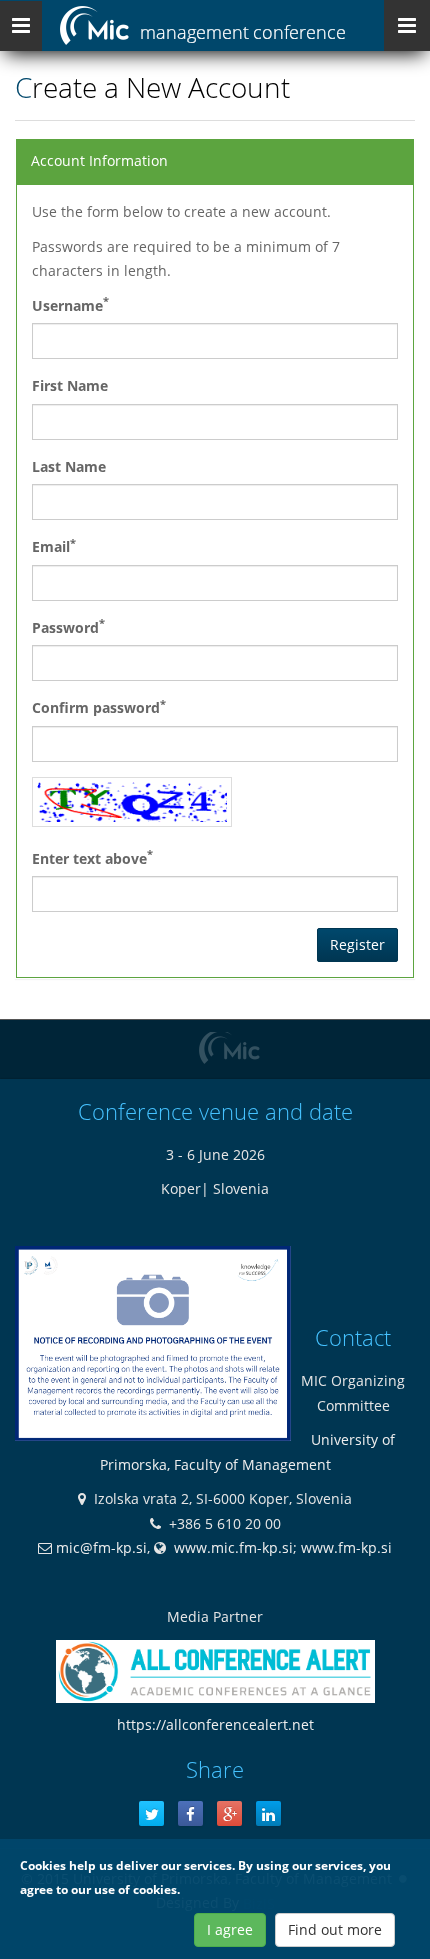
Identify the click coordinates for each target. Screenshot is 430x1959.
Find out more (335, 1929)
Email (54, 546)
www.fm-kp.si (346, 1547)
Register (357, 944)
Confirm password (99, 707)
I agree (230, 1929)
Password (68, 626)
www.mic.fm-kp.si (233, 1547)
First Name (70, 385)
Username (70, 304)
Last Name (69, 466)
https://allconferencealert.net (215, 1724)
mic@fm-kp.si (101, 1547)
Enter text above (92, 857)
